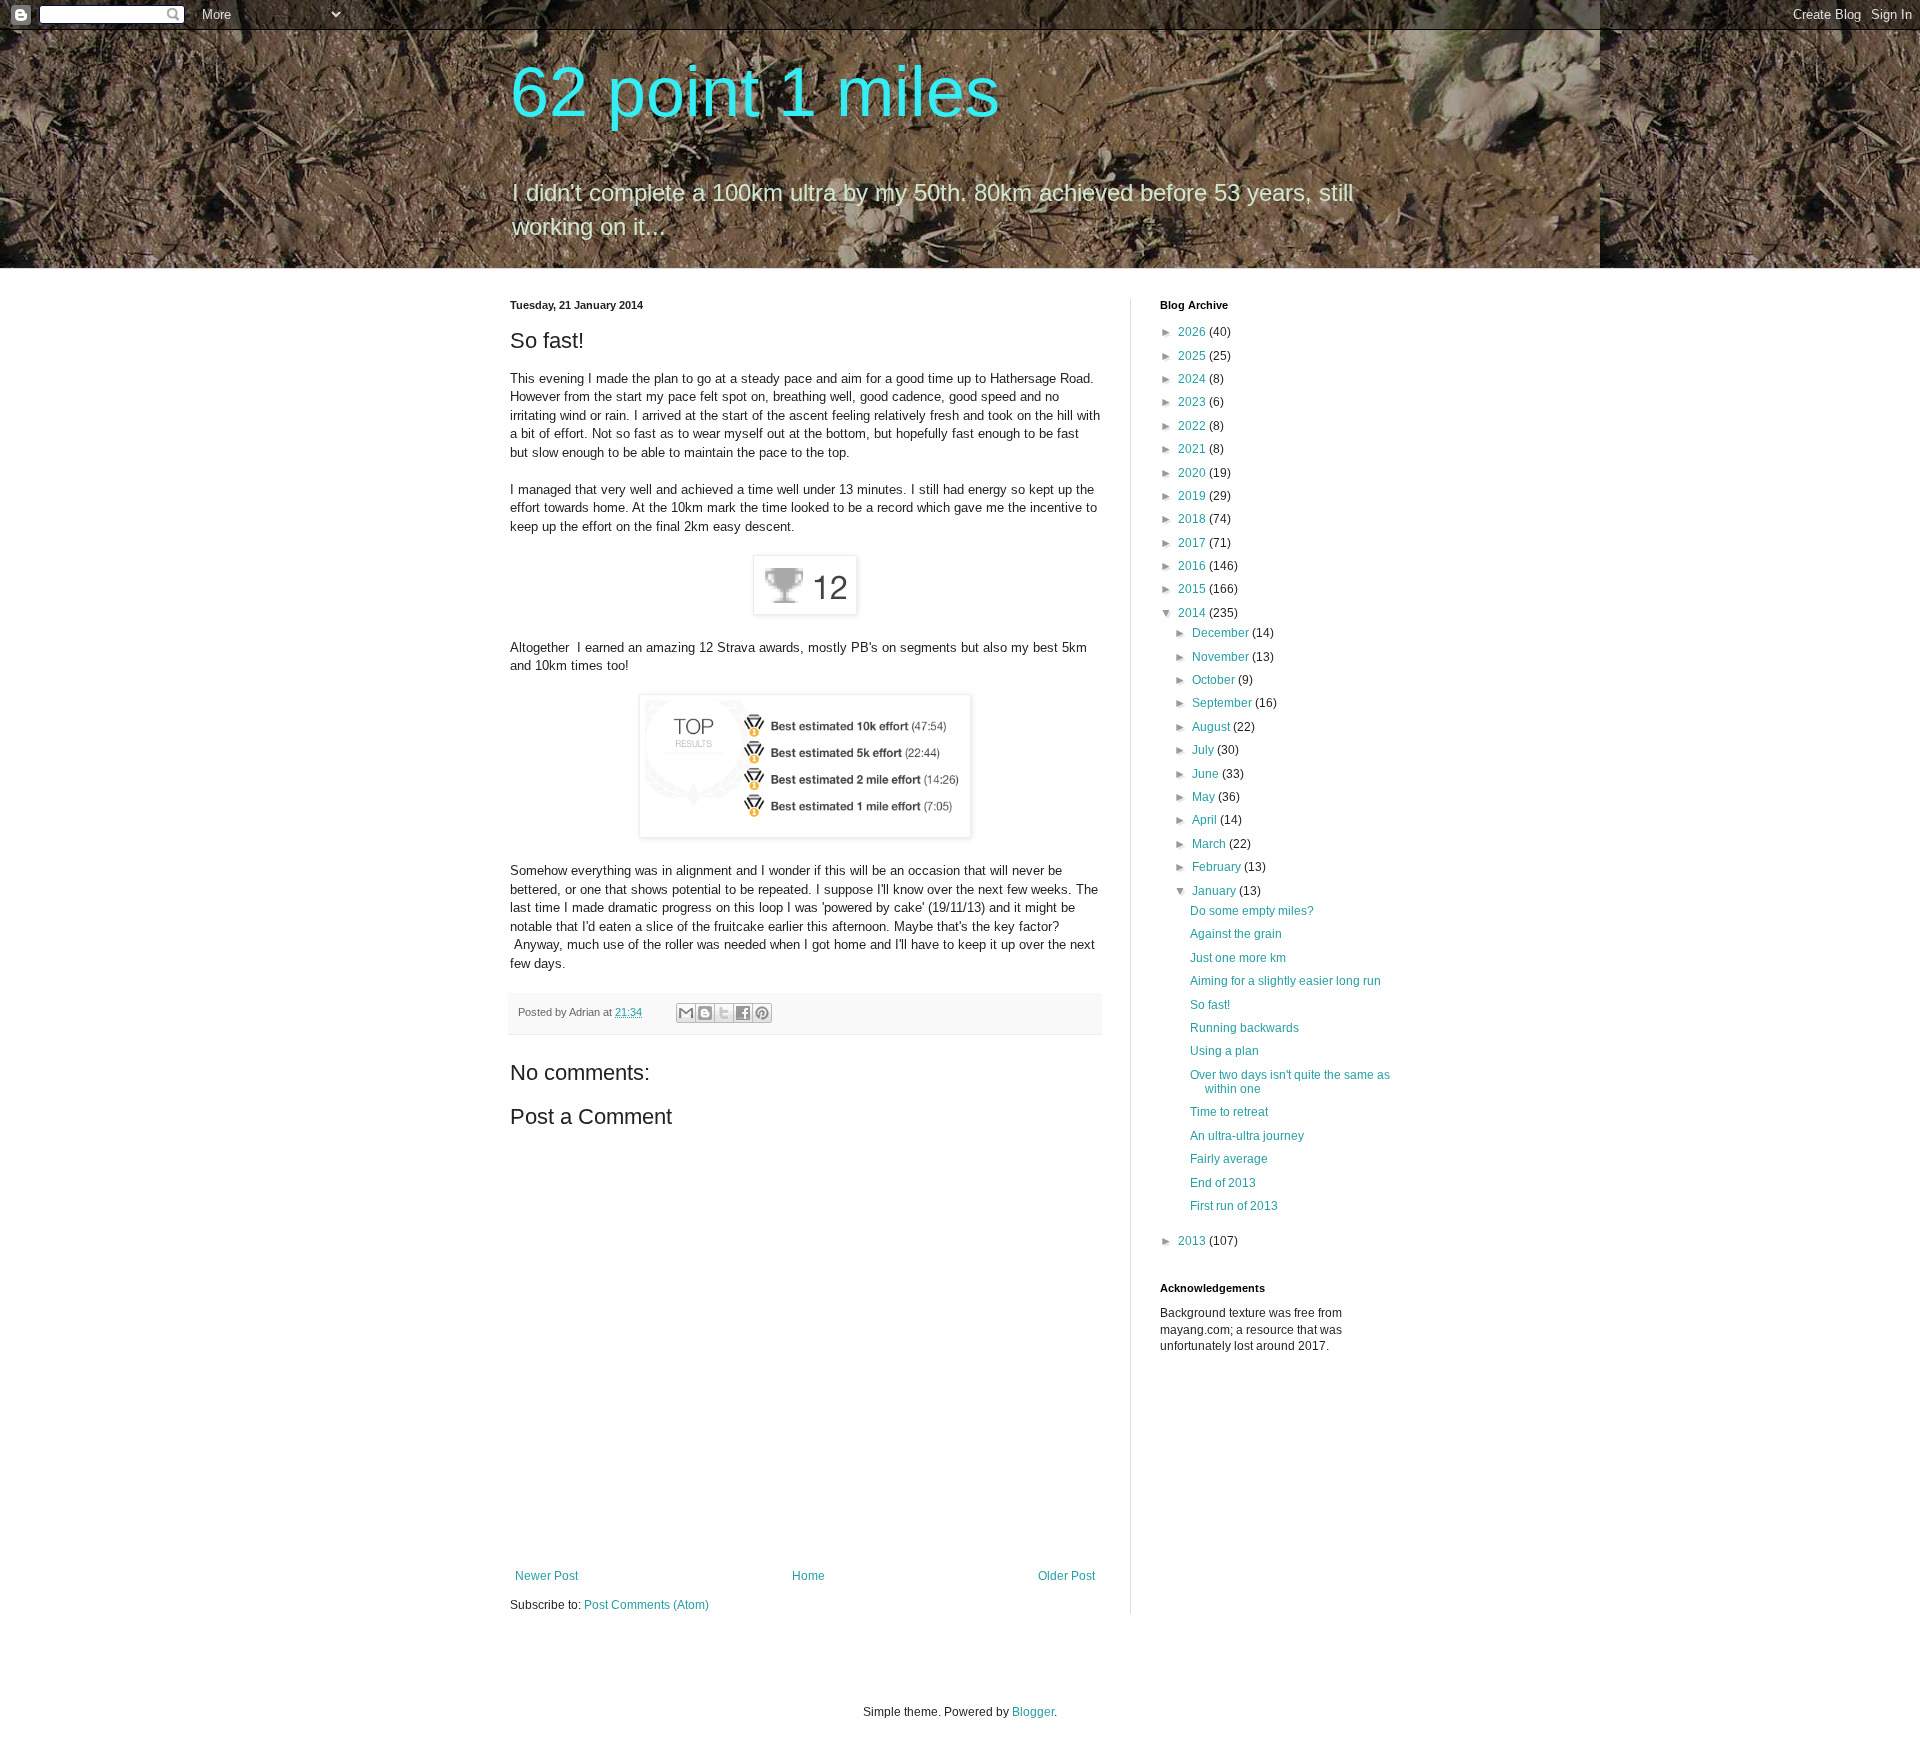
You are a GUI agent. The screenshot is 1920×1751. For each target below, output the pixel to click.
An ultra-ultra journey (1247, 1136)
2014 (1193, 613)
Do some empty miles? (1252, 911)
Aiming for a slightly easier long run (1285, 981)
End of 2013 (1223, 1183)
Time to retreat (1229, 1112)
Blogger (1033, 1712)
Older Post (1066, 1576)
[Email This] (686, 1013)
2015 (1193, 589)
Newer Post (546, 1576)
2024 (1193, 379)
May (1205, 797)
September (1223, 703)
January (1215, 891)
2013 (1193, 1241)
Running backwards (1244, 1028)
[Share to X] (724, 1013)
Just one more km (1238, 958)
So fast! (1210, 1005)
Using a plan (1224, 1051)
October (1215, 680)
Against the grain (1236, 934)
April (1206, 820)
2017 (1193, 543)
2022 (1193, 426)
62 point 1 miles (755, 92)
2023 (1193, 402)
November (1222, 657)
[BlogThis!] (705, 1013)
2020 (1193, 473)
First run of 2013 (1234, 1206)
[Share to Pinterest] (762, 1013)
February (1218, 867)
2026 (1193, 332)
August (1212, 727)
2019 (1193, 496)
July (1204, 750)
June (1207, 774)
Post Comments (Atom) (646, 1605)
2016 (1193, 566)
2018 (1193, 519)
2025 (1193, 356)
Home (808, 1576)
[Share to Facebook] (743, 1013)
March (1210, 844)
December (1222, 633)
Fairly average (1229, 1159)
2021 (1193, 449)
